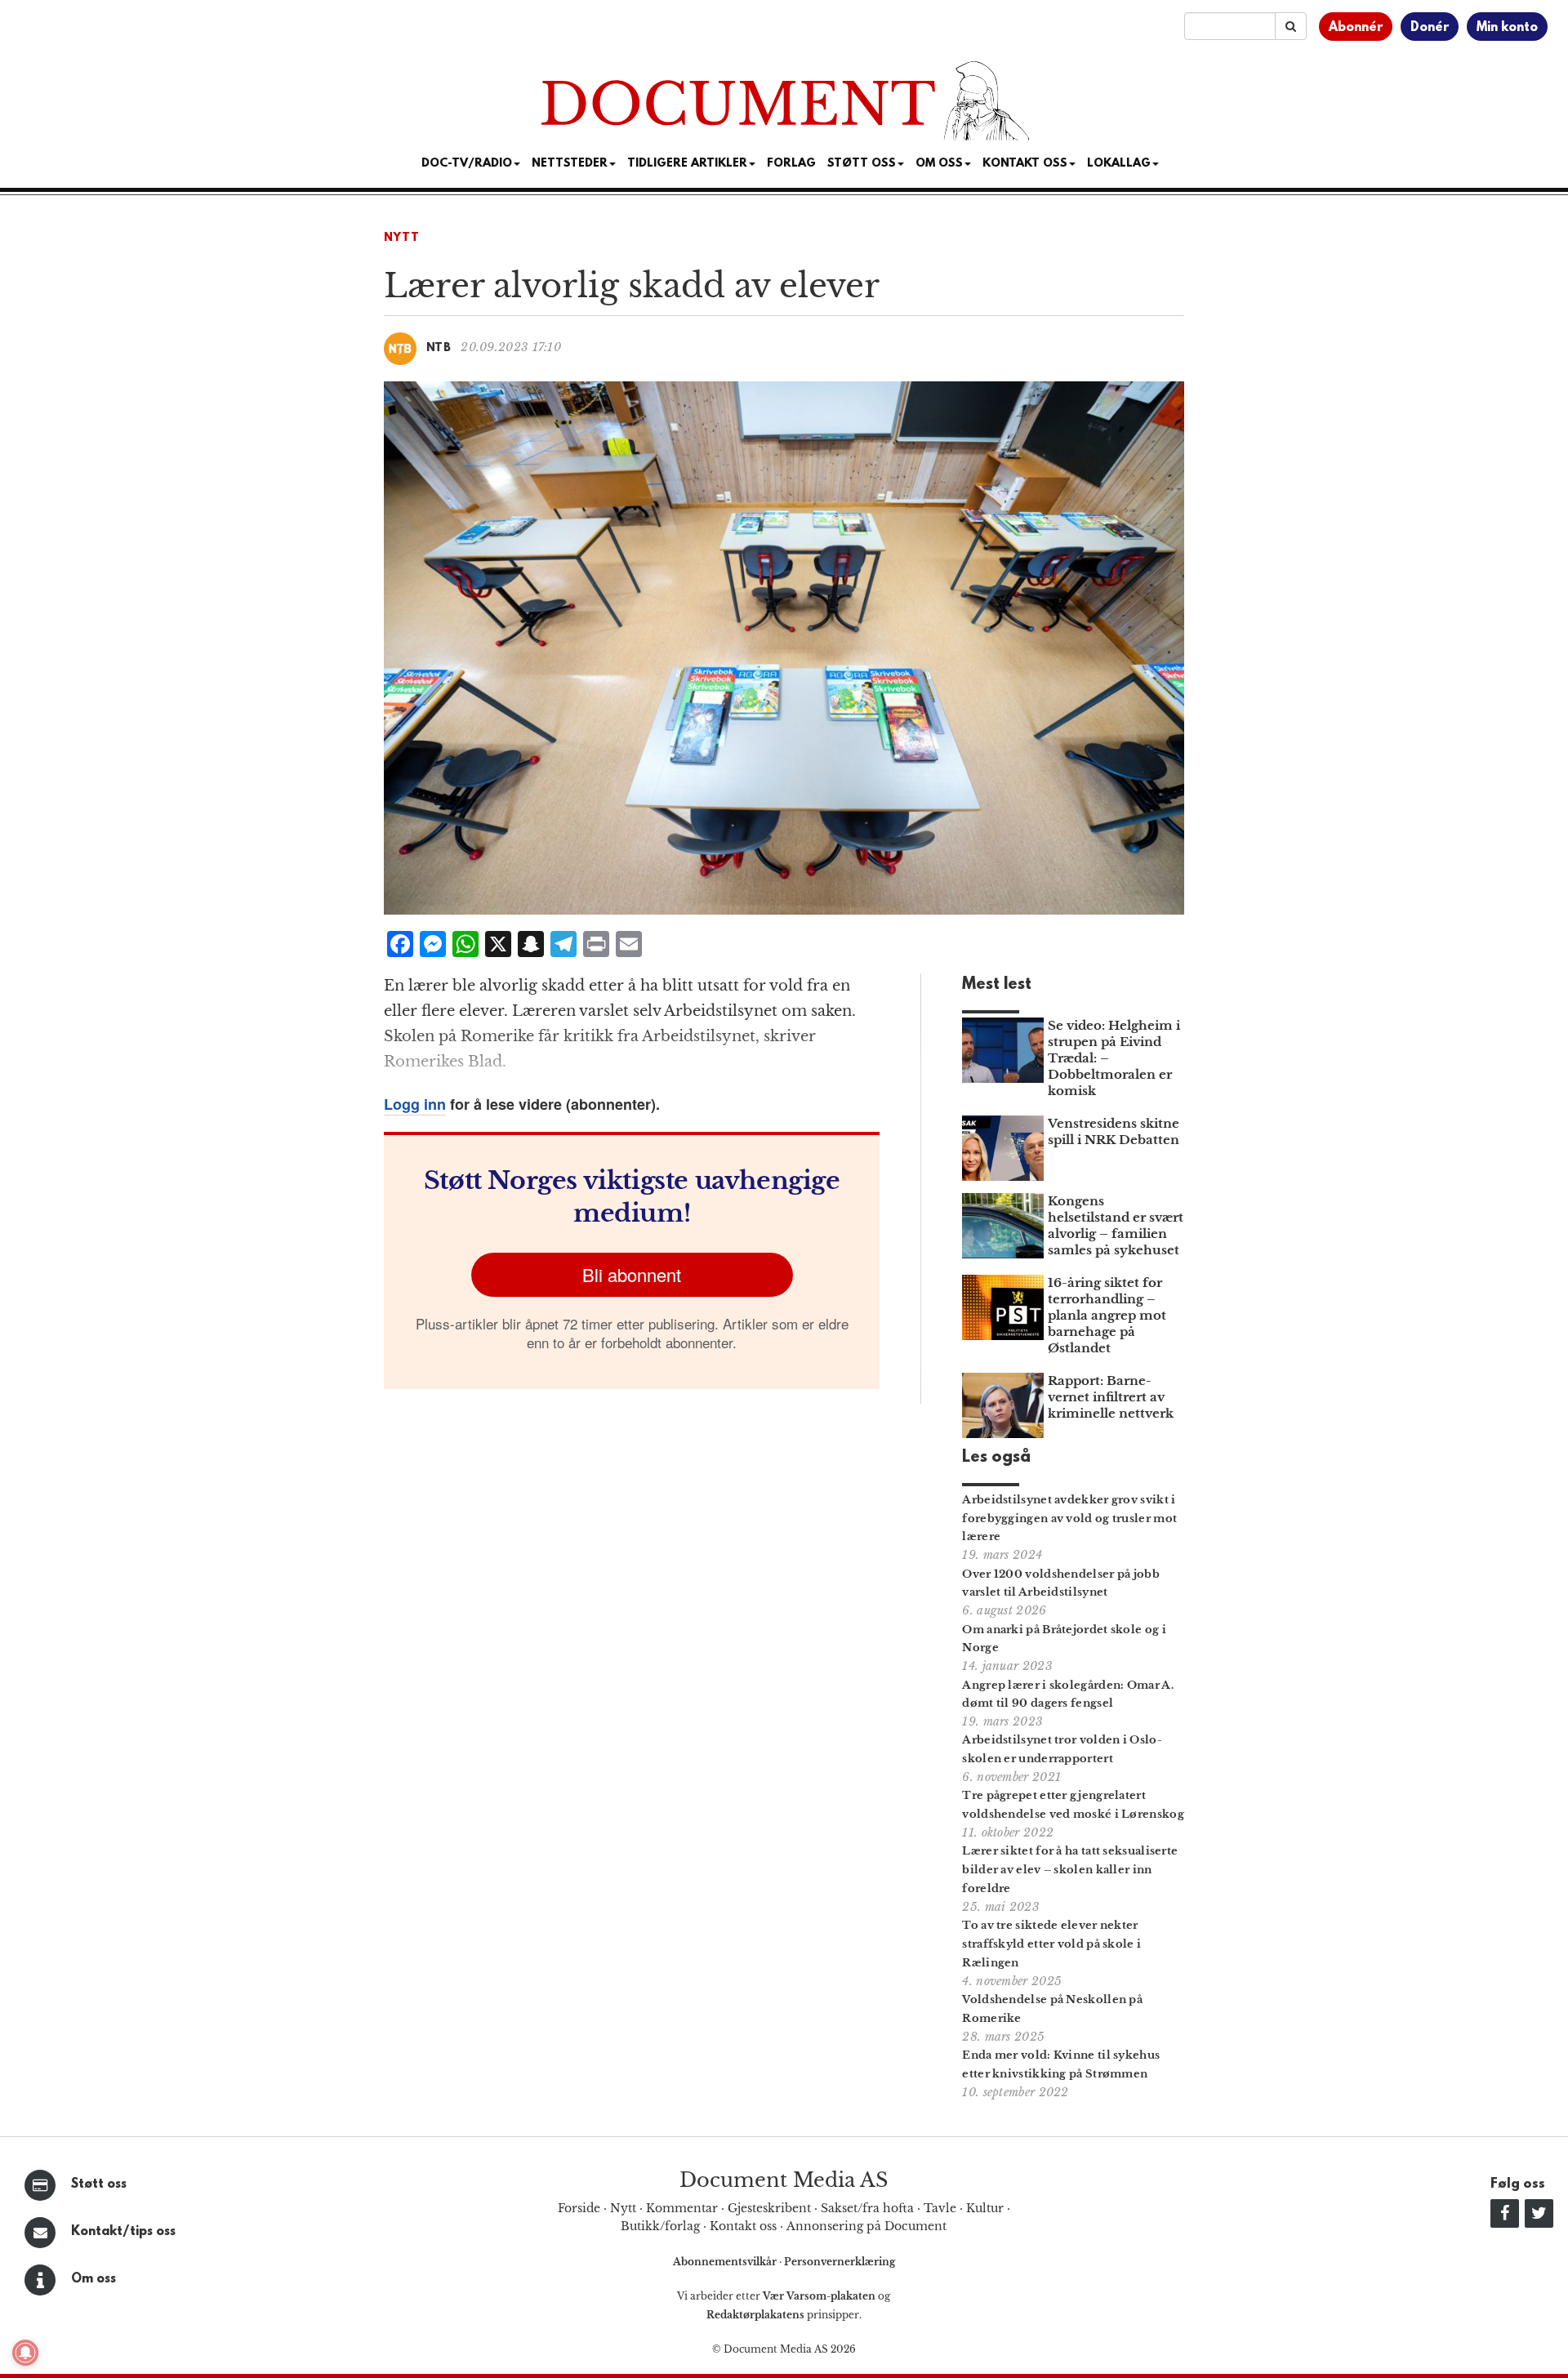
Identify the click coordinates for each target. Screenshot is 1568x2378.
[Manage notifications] (25, 2353)
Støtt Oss (862, 164)
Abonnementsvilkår (726, 2262)
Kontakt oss (1025, 164)
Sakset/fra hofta (867, 2208)
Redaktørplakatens (755, 2315)
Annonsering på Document (866, 2226)
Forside (579, 2208)
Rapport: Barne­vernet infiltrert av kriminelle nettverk (1111, 1397)
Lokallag (1119, 164)
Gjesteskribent (769, 2208)
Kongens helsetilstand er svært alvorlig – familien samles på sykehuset (1116, 1225)
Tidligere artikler (687, 164)
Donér (1430, 28)
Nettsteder (570, 164)
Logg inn (415, 1104)
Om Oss (939, 164)
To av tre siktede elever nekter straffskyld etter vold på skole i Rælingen (1051, 1944)
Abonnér (1356, 28)
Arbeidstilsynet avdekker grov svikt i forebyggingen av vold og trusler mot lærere (1069, 1519)
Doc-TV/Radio (467, 164)
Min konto (1507, 28)
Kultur (985, 2208)
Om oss (94, 2279)
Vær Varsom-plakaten (819, 2296)
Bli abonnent (632, 1274)
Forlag (791, 164)
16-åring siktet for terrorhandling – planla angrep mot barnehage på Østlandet (1107, 1315)
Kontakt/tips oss (123, 2232)
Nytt (402, 238)
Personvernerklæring (840, 2262)
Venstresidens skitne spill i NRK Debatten (1114, 1131)
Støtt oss (99, 2184)
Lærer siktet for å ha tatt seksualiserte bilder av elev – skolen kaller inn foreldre (1070, 1870)
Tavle (940, 2208)
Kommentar (682, 2208)
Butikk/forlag (660, 2226)
